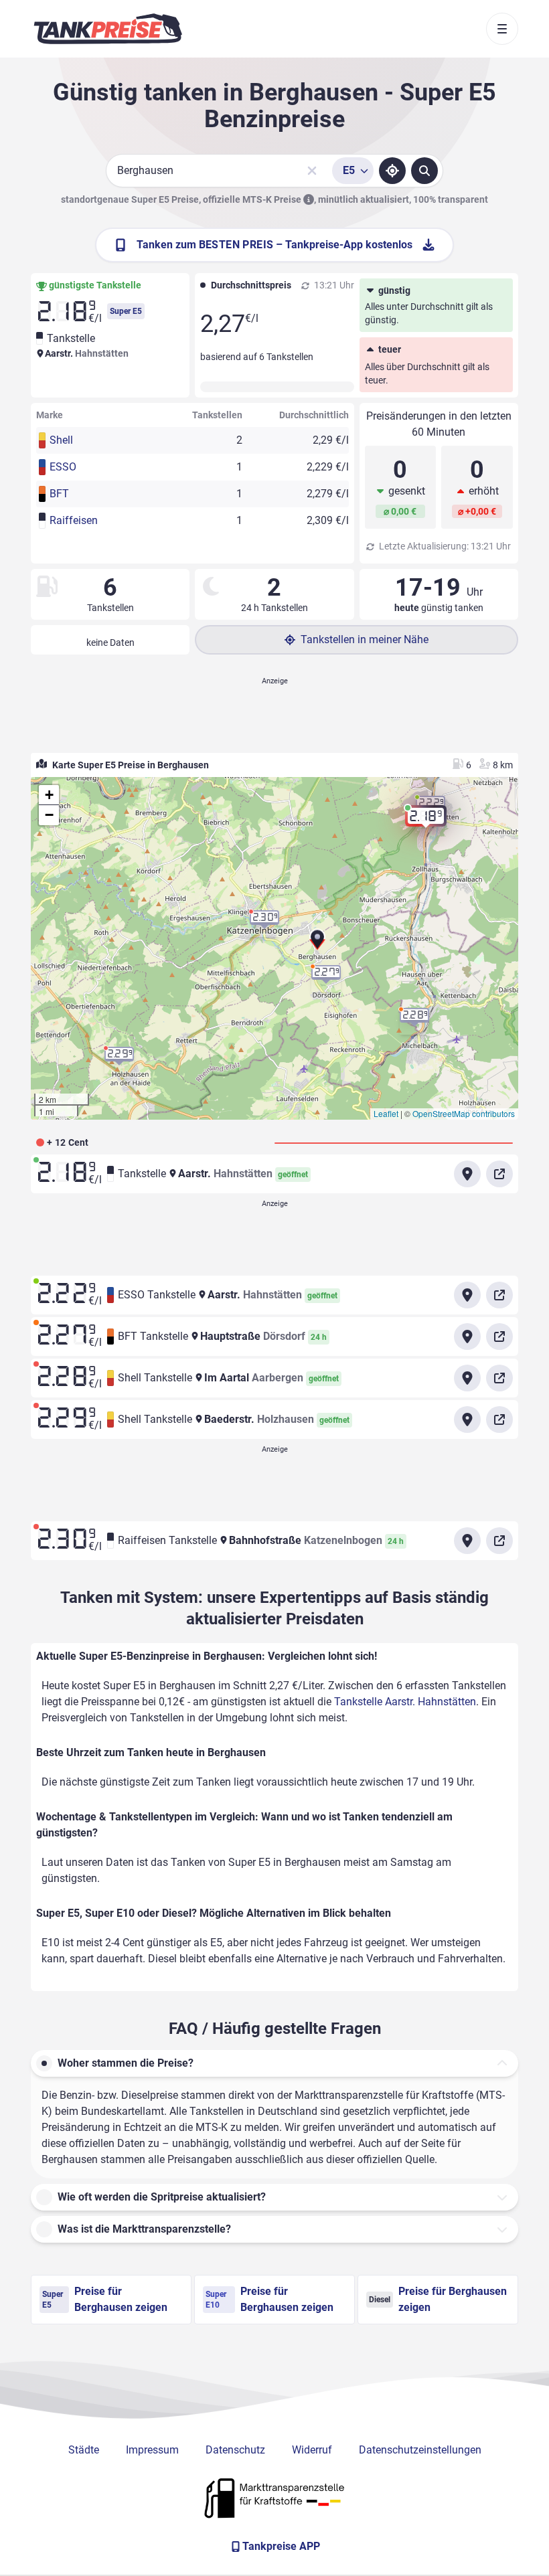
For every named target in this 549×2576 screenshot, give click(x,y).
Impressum (152, 2450)
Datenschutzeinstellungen (420, 2450)
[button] (317, 944)
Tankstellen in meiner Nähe (365, 639)
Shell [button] (61, 440)
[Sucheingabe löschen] (312, 171)
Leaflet (386, 1113)
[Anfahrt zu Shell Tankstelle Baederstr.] (467, 1420)
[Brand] (108, 29)
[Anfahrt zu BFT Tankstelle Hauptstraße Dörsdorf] (467, 1337)
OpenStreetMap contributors (464, 1113)
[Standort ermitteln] (392, 171)
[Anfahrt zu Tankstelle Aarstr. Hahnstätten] (467, 1174)
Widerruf (312, 2450)
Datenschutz (235, 2450)
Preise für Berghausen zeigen (105, 2299)
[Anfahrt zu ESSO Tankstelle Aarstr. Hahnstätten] (467, 1295)
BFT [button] (59, 494)
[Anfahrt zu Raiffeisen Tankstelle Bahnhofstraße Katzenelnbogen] (467, 1541)
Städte (84, 2450)
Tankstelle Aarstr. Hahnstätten (405, 1702)
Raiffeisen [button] (74, 520)
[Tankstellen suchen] (424, 171)
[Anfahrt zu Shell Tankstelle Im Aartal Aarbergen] (467, 1378)
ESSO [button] (63, 467)
